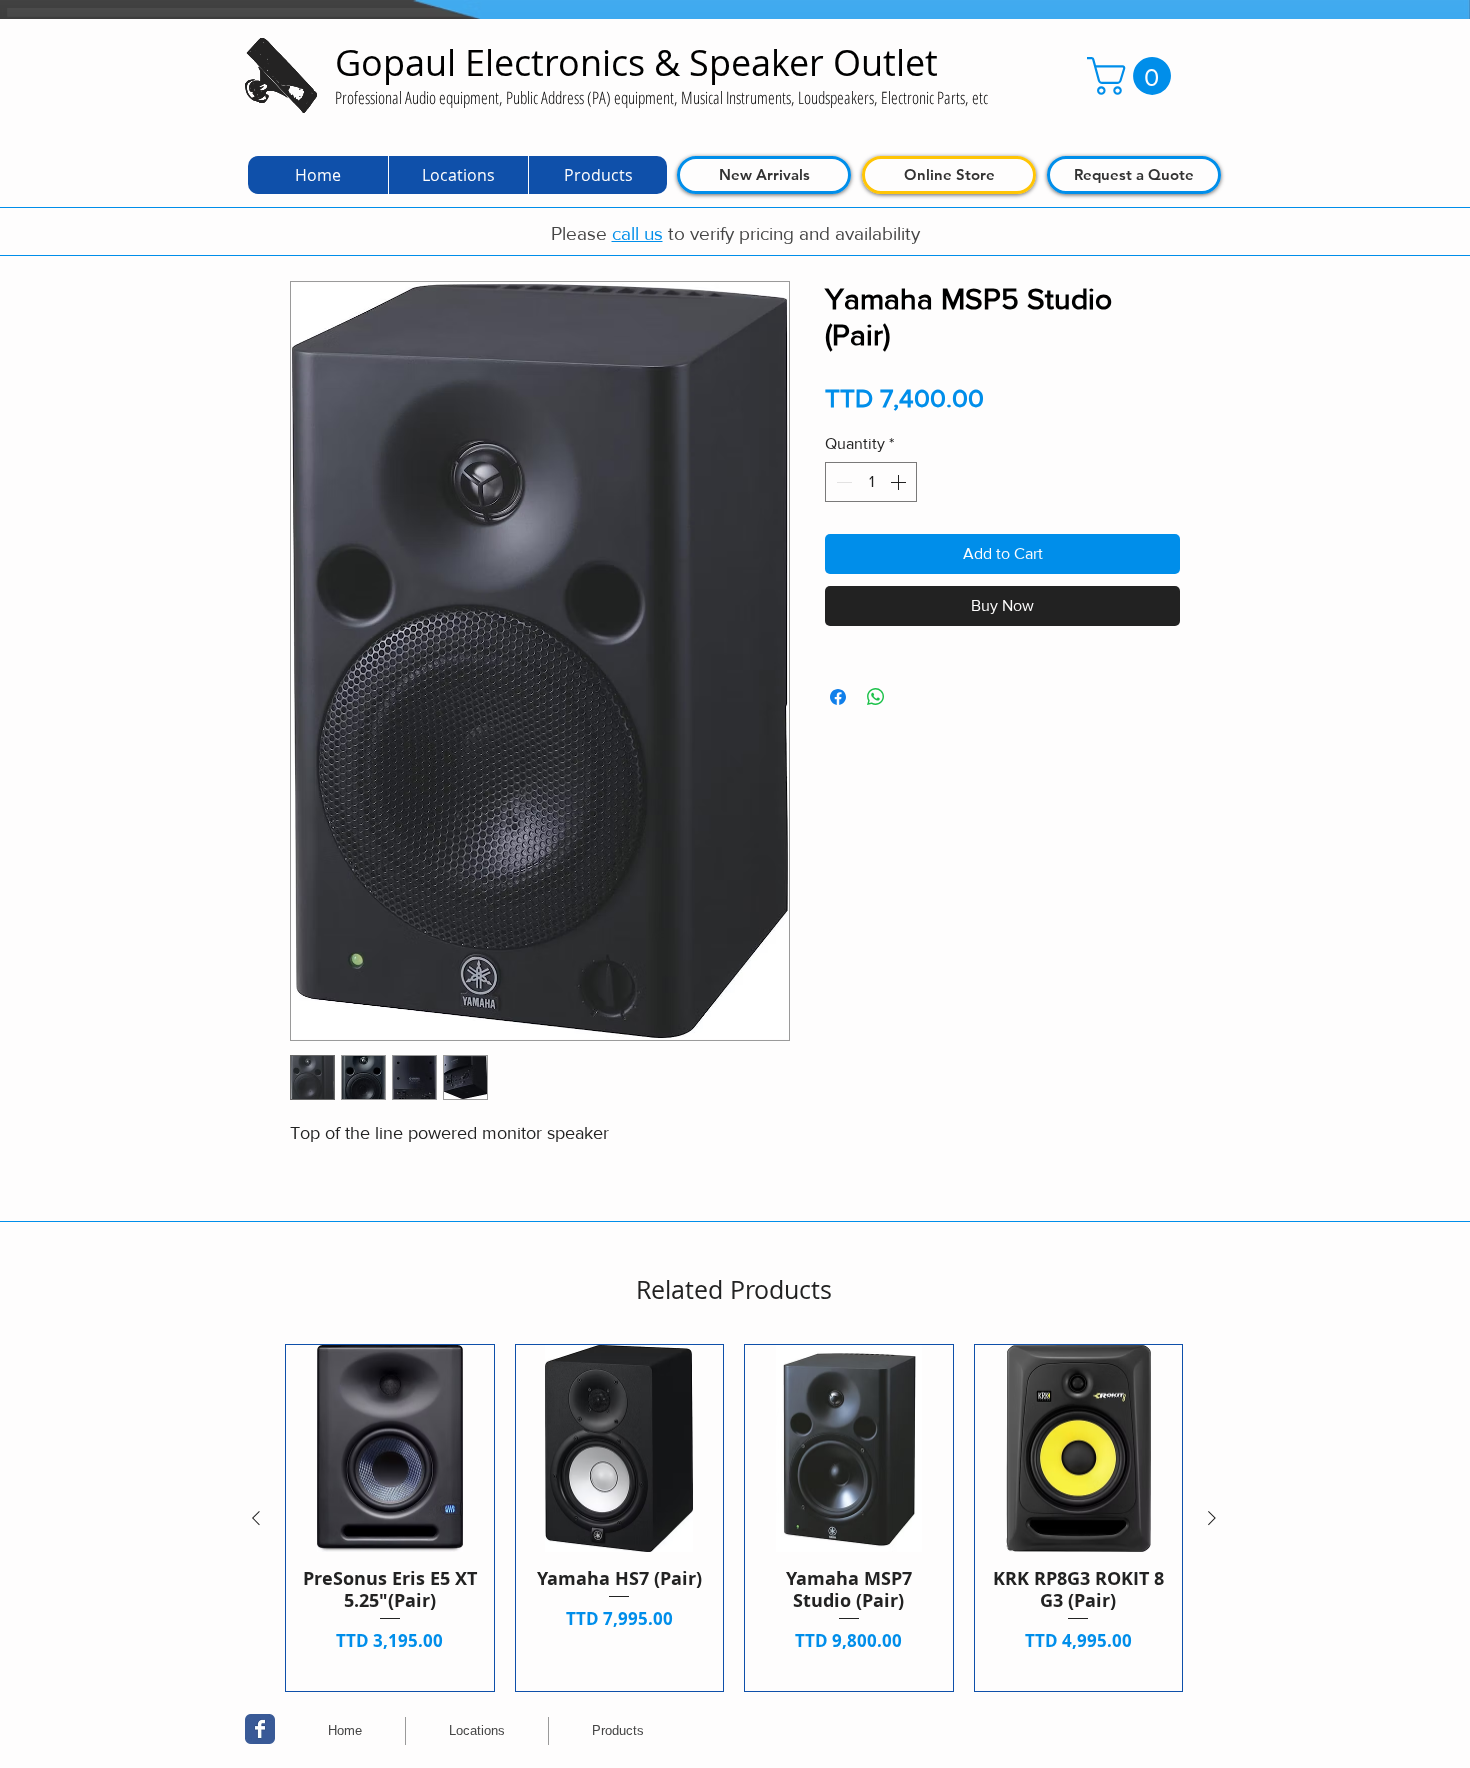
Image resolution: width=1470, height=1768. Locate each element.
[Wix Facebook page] (260, 1729)
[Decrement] (842, 482)
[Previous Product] (256, 1518)
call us (637, 233)
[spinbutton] (871, 482)
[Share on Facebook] (838, 697)
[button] (1133, 76)
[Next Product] (1212, 1518)
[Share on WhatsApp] (876, 697)
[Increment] (900, 482)
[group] (734, 1518)
